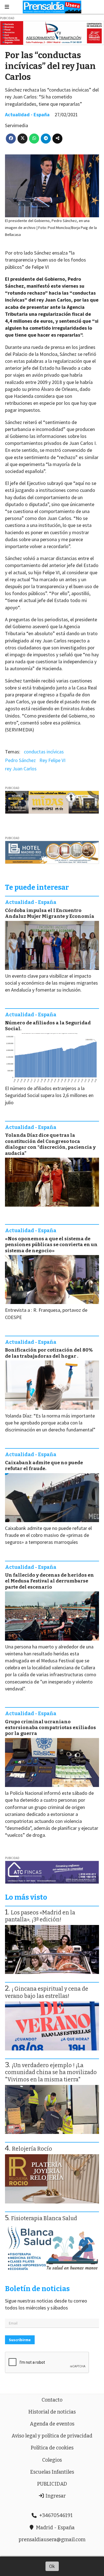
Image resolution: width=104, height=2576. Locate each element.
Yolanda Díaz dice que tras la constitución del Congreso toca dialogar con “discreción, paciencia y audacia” (50, 1144)
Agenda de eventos (52, 2424)
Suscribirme (20, 2340)
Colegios (52, 2460)
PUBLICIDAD (52, 2484)
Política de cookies (52, 2448)
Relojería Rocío (32, 2149)
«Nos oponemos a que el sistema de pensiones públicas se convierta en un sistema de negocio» (51, 1245)
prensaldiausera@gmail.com (52, 2540)
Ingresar (55, 2496)
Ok (52, 2566)
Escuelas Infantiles (52, 2472)
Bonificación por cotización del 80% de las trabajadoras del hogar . (49, 1353)
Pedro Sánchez (20, 760)
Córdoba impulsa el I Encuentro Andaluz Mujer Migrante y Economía (50, 913)
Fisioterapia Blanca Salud (44, 2218)
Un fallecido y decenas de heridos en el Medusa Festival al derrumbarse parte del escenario (50, 1581)
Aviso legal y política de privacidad (52, 2436)
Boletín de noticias (37, 2289)
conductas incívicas (44, 752)
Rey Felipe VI (52, 760)
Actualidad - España (27, 114)
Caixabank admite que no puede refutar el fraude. (44, 1466)
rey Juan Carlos (21, 769)
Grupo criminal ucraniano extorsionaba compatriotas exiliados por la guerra (50, 1728)
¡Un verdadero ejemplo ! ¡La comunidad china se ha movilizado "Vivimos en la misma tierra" (51, 2072)
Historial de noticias (52, 2412)
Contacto (52, 2400)
